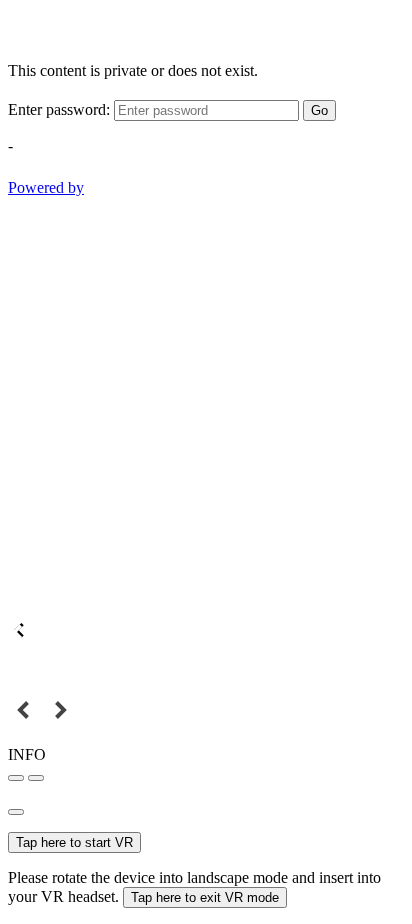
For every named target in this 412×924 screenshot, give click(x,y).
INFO (27, 754)
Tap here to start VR (74, 842)
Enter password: (59, 109)
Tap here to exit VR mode (205, 897)
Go (319, 110)
